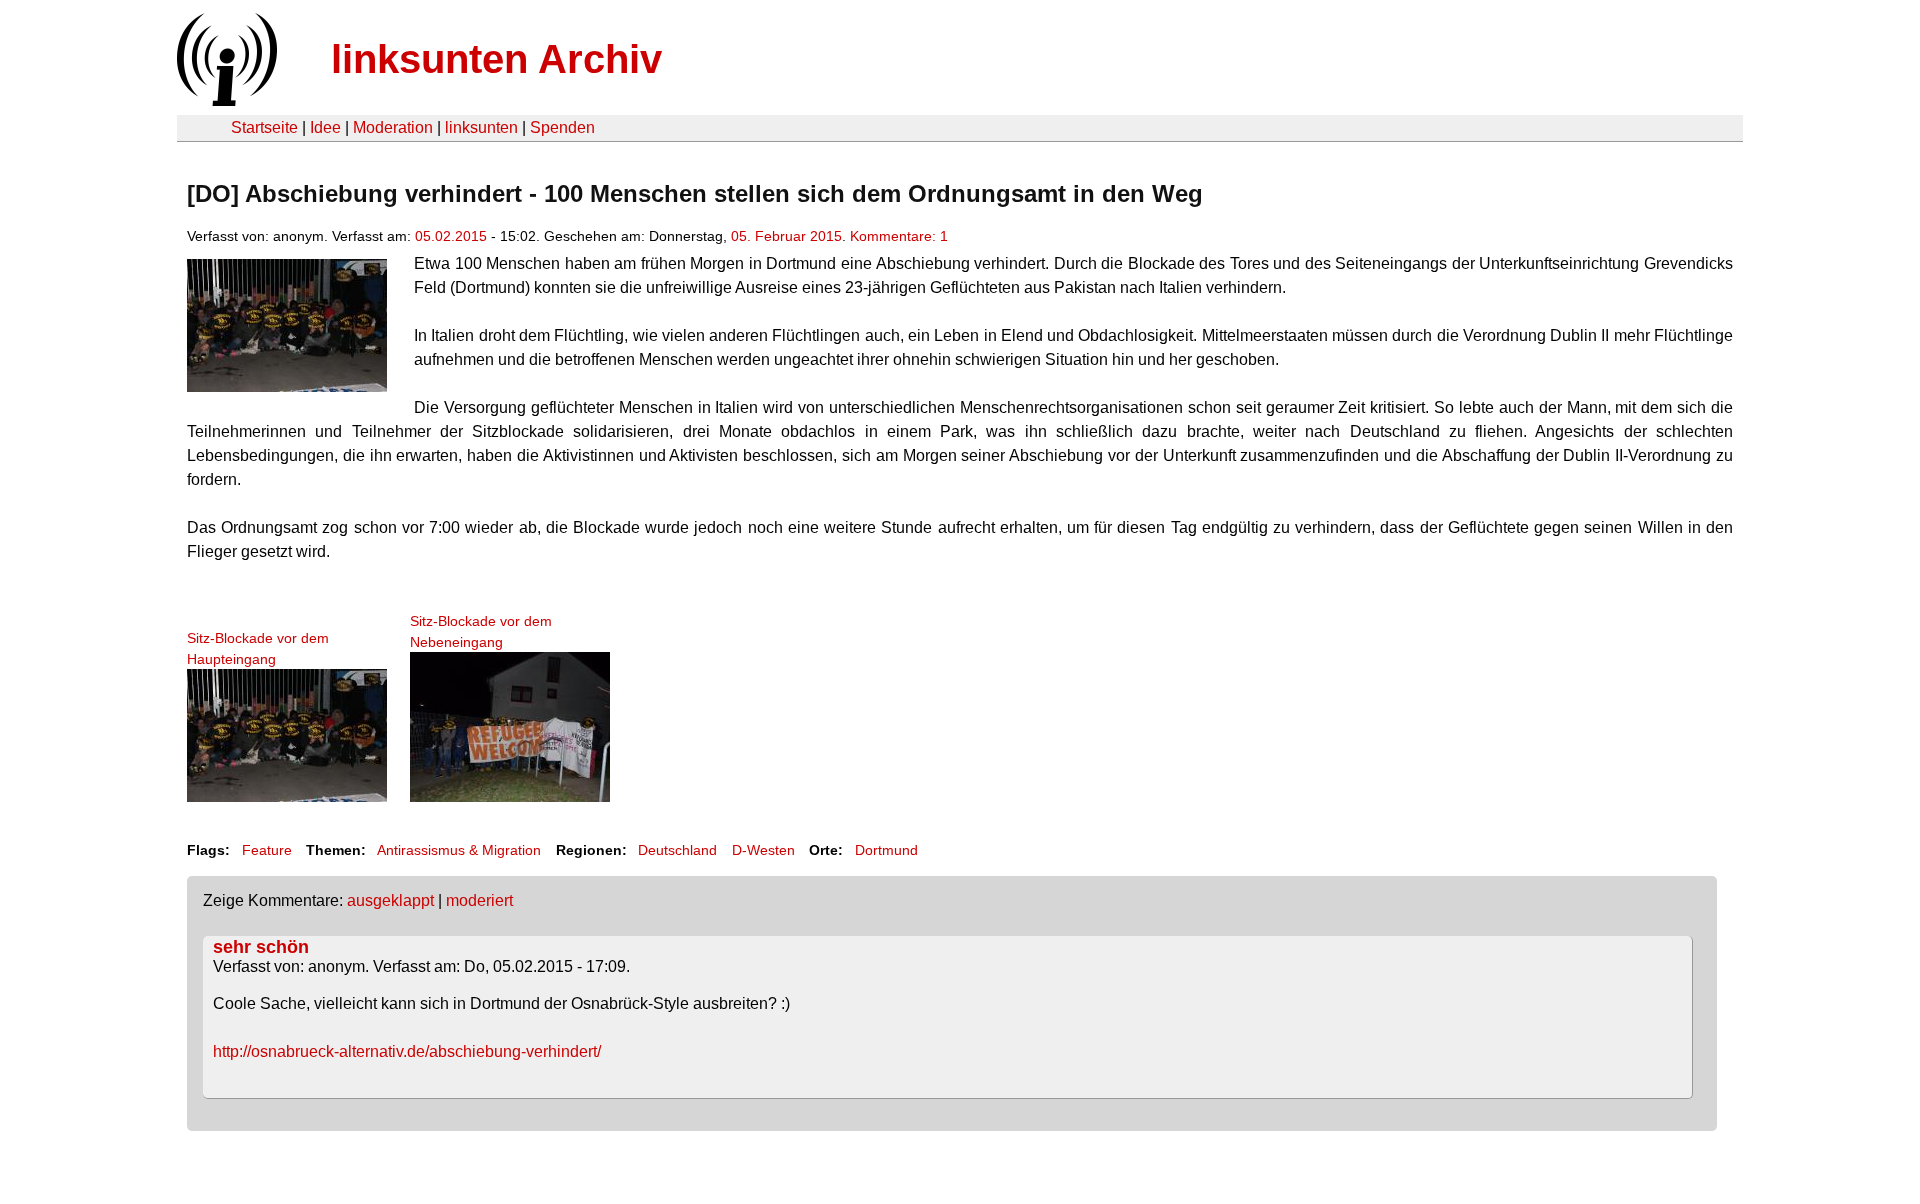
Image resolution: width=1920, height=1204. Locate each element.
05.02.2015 (451, 236)
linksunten (481, 127)
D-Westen (763, 850)
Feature (267, 850)
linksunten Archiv (496, 59)
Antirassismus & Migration (459, 850)
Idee (325, 127)
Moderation (393, 127)
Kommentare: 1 (899, 236)
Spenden (562, 127)
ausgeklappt (390, 900)
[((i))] (225, 100)
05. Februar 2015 (786, 236)
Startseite (264, 127)
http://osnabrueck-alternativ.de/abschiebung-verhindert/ (407, 1051)
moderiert (479, 900)
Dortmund (886, 850)
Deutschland (677, 850)
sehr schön (261, 947)
